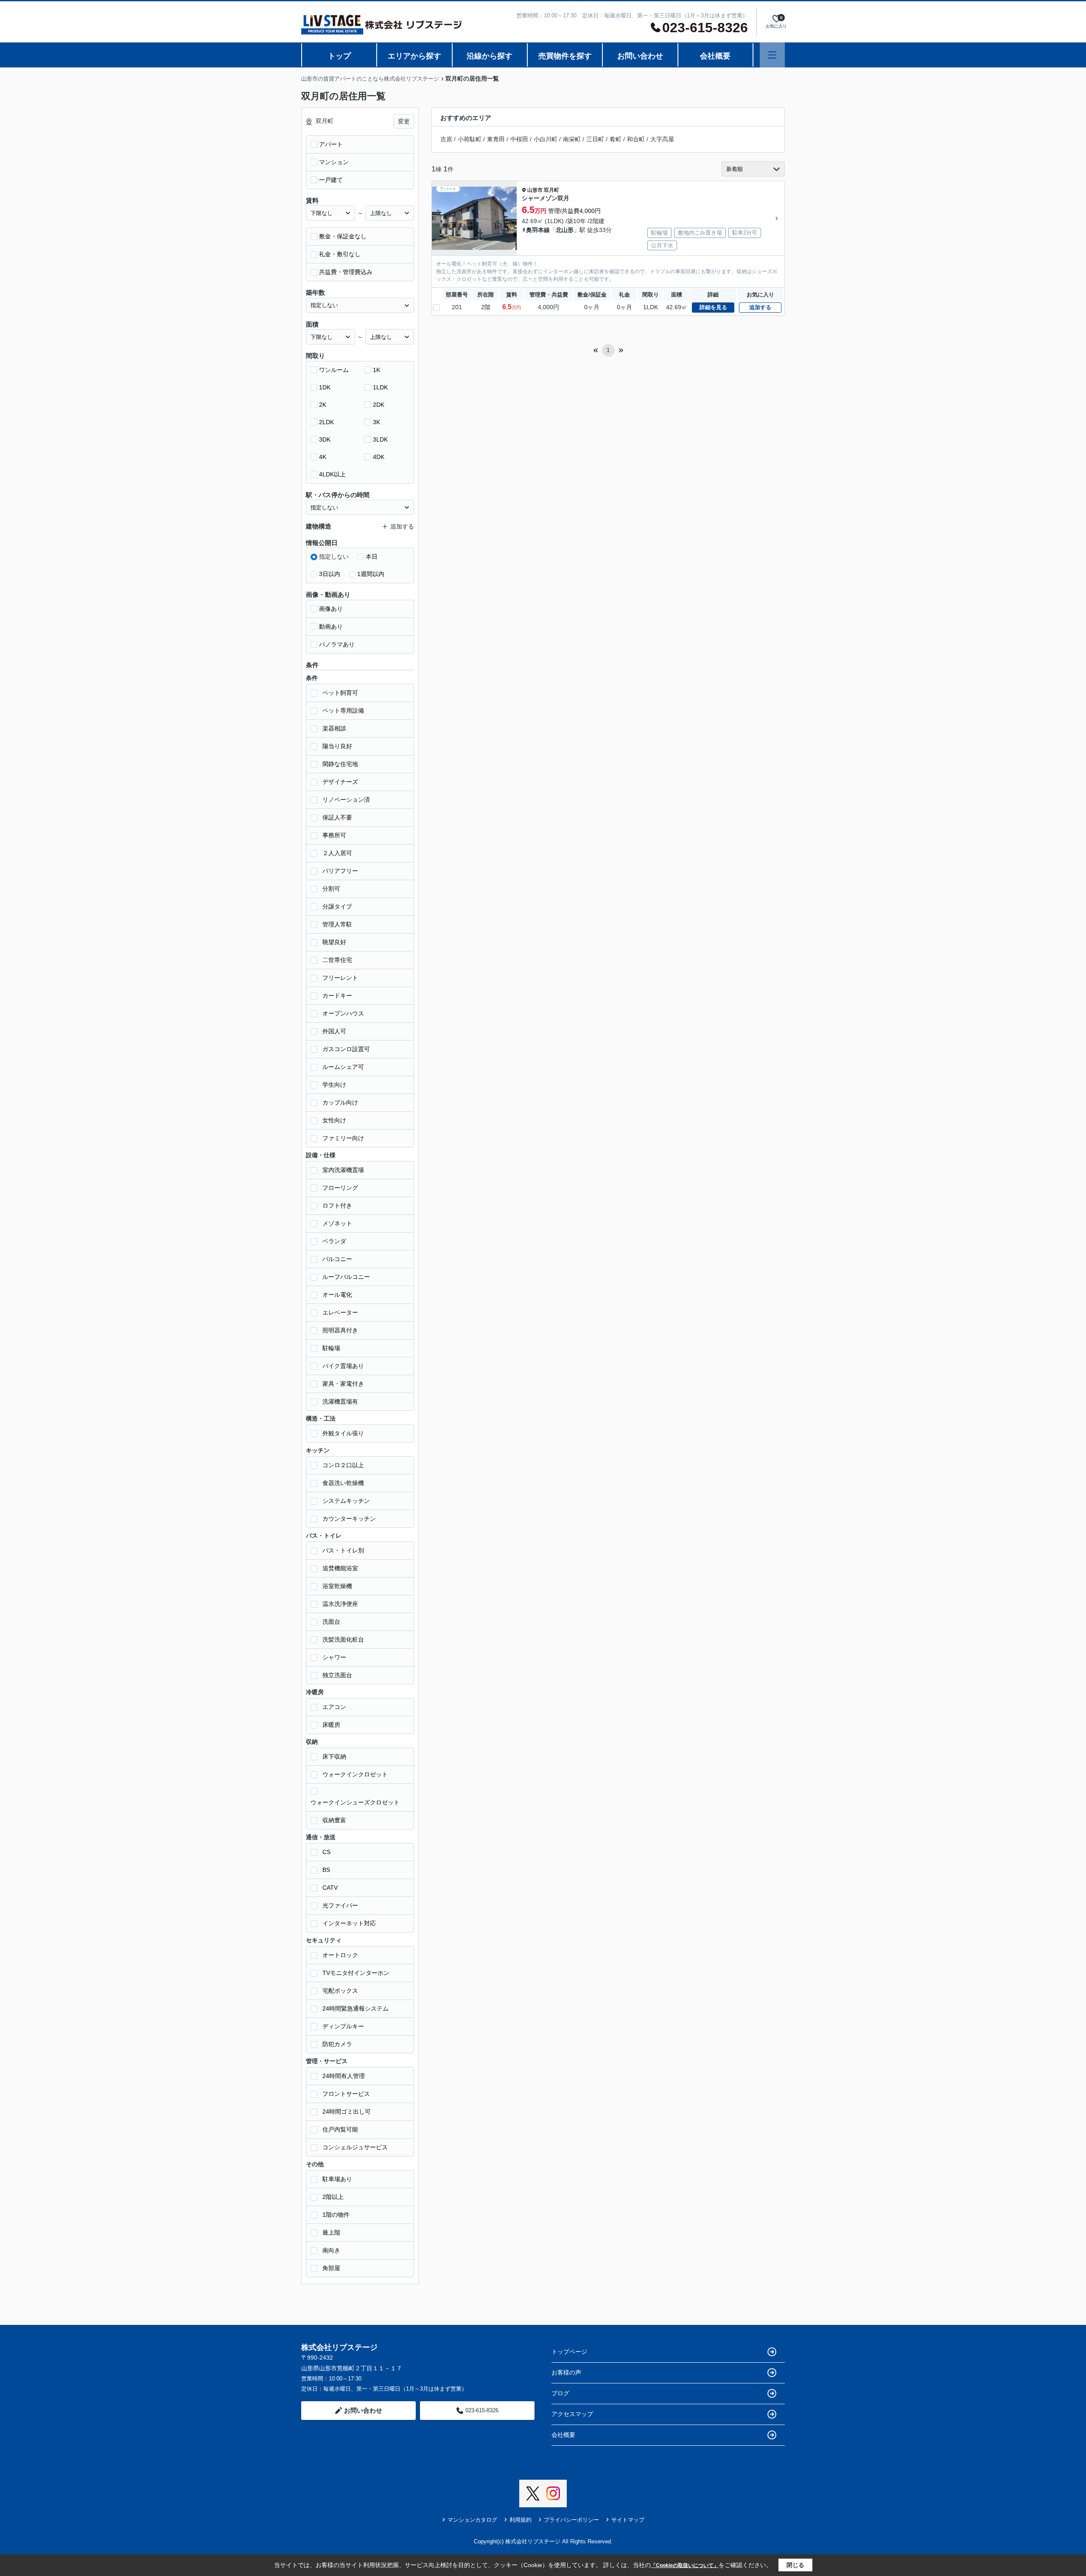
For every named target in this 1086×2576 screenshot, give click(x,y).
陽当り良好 (337, 746)
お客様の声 (566, 2372)
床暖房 (331, 1725)
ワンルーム (334, 370)
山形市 (535, 190)
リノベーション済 (346, 800)
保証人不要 (337, 817)
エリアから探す (414, 56)
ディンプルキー (343, 2026)
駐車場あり (337, 2179)
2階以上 (333, 2197)
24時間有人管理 (344, 2076)
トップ (339, 56)
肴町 (616, 139)
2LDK (326, 422)
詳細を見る (713, 307)
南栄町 (572, 139)
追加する (760, 307)
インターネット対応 (349, 1923)
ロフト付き (337, 1205)
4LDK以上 (332, 474)
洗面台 (331, 1622)
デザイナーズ (340, 782)
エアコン (334, 1707)
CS (326, 1852)
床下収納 (334, 1756)
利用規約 (521, 2520)
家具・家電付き (343, 1384)
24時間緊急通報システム (355, 2008)
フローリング (340, 1188)
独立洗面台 (337, 1675)
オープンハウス (343, 1013)
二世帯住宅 (337, 960)
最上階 (331, 2232)
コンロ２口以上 (343, 1465)
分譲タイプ (337, 906)
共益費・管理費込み (346, 272)
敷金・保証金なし (343, 236)
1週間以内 (371, 574)
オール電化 (337, 1295)
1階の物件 (336, 2215)
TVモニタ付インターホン (356, 1973)
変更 (404, 121)
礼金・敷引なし (340, 254)
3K (376, 422)
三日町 (595, 139)
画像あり (331, 609)
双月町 (551, 190)
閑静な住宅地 (340, 764)
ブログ (560, 2393)
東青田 (496, 139)
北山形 (565, 230)
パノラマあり (337, 644)
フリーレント (340, 978)
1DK (325, 387)
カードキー (337, 996)
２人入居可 (337, 853)
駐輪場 (331, 1348)
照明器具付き (340, 1330)
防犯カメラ (337, 2044)
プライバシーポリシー (571, 2520)
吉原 (446, 139)
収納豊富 (334, 1820)
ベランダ (334, 1241)
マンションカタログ (472, 2520)
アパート (331, 144)
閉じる (795, 2565)
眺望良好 (334, 942)
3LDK (380, 439)
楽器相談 (334, 728)
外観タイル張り (343, 1433)
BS (326, 1870)
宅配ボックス (340, 1991)
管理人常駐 (337, 924)
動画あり (331, 627)
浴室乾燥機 (337, 1586)
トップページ (569, 2352)
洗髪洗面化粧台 (343, 1639)
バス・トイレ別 (343, 1550)
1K (376, 370)
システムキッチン (346, 1501)
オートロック (340, 1955)
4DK (379, 457)
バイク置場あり (343, 1366)
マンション (334, 162)
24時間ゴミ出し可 (347, 2112)
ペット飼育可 (340, 693)
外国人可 (334, 1031)
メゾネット (337, 1223)
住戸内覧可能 (340, 2129)
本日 (372, 557)
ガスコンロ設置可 (346, 1049)
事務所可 (334, 835)
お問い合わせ (640, 56)
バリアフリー (340, 871)
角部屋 (331, 2268)
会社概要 (715, 56)
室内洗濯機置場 (343, 1170)
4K (323, 457)
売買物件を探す (565, 56)
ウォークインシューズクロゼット (355, 1802)
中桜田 (519, 139)
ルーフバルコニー (346, 1277)
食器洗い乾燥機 (343, 1483)
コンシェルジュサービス (355, 2147)
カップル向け (340, 1102)
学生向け (334, 1085)
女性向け (334, 1120)
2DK (379, 405)
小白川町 (546, 139)
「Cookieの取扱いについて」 (685, 2565)
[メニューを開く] (772, 55)
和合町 (636, 139)
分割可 (331, 889)
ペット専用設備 (343, 710)
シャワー (334, 1657)
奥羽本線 (538, 230)
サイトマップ (628, 2520)
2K (323, 405)
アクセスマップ (572, 2414)
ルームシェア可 (343, 1067)
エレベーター (340, 1312)
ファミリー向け (343, 1138)
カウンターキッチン (349, 1519)
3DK (325, 439)
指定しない (334, 557)
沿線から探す (490, 56)
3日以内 (330, 574)
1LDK (380, 387)
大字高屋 (662, 139)
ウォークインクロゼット (355, 1774)
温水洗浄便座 (340, 1604)
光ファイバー (340, 1905)
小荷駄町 (470, 139)
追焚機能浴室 (340, 1568)
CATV (330, 1888)
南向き (331, 2250)
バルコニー (337, 1259)
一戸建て (331, 180)
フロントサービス (346, 2094)
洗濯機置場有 (340, 1401)
